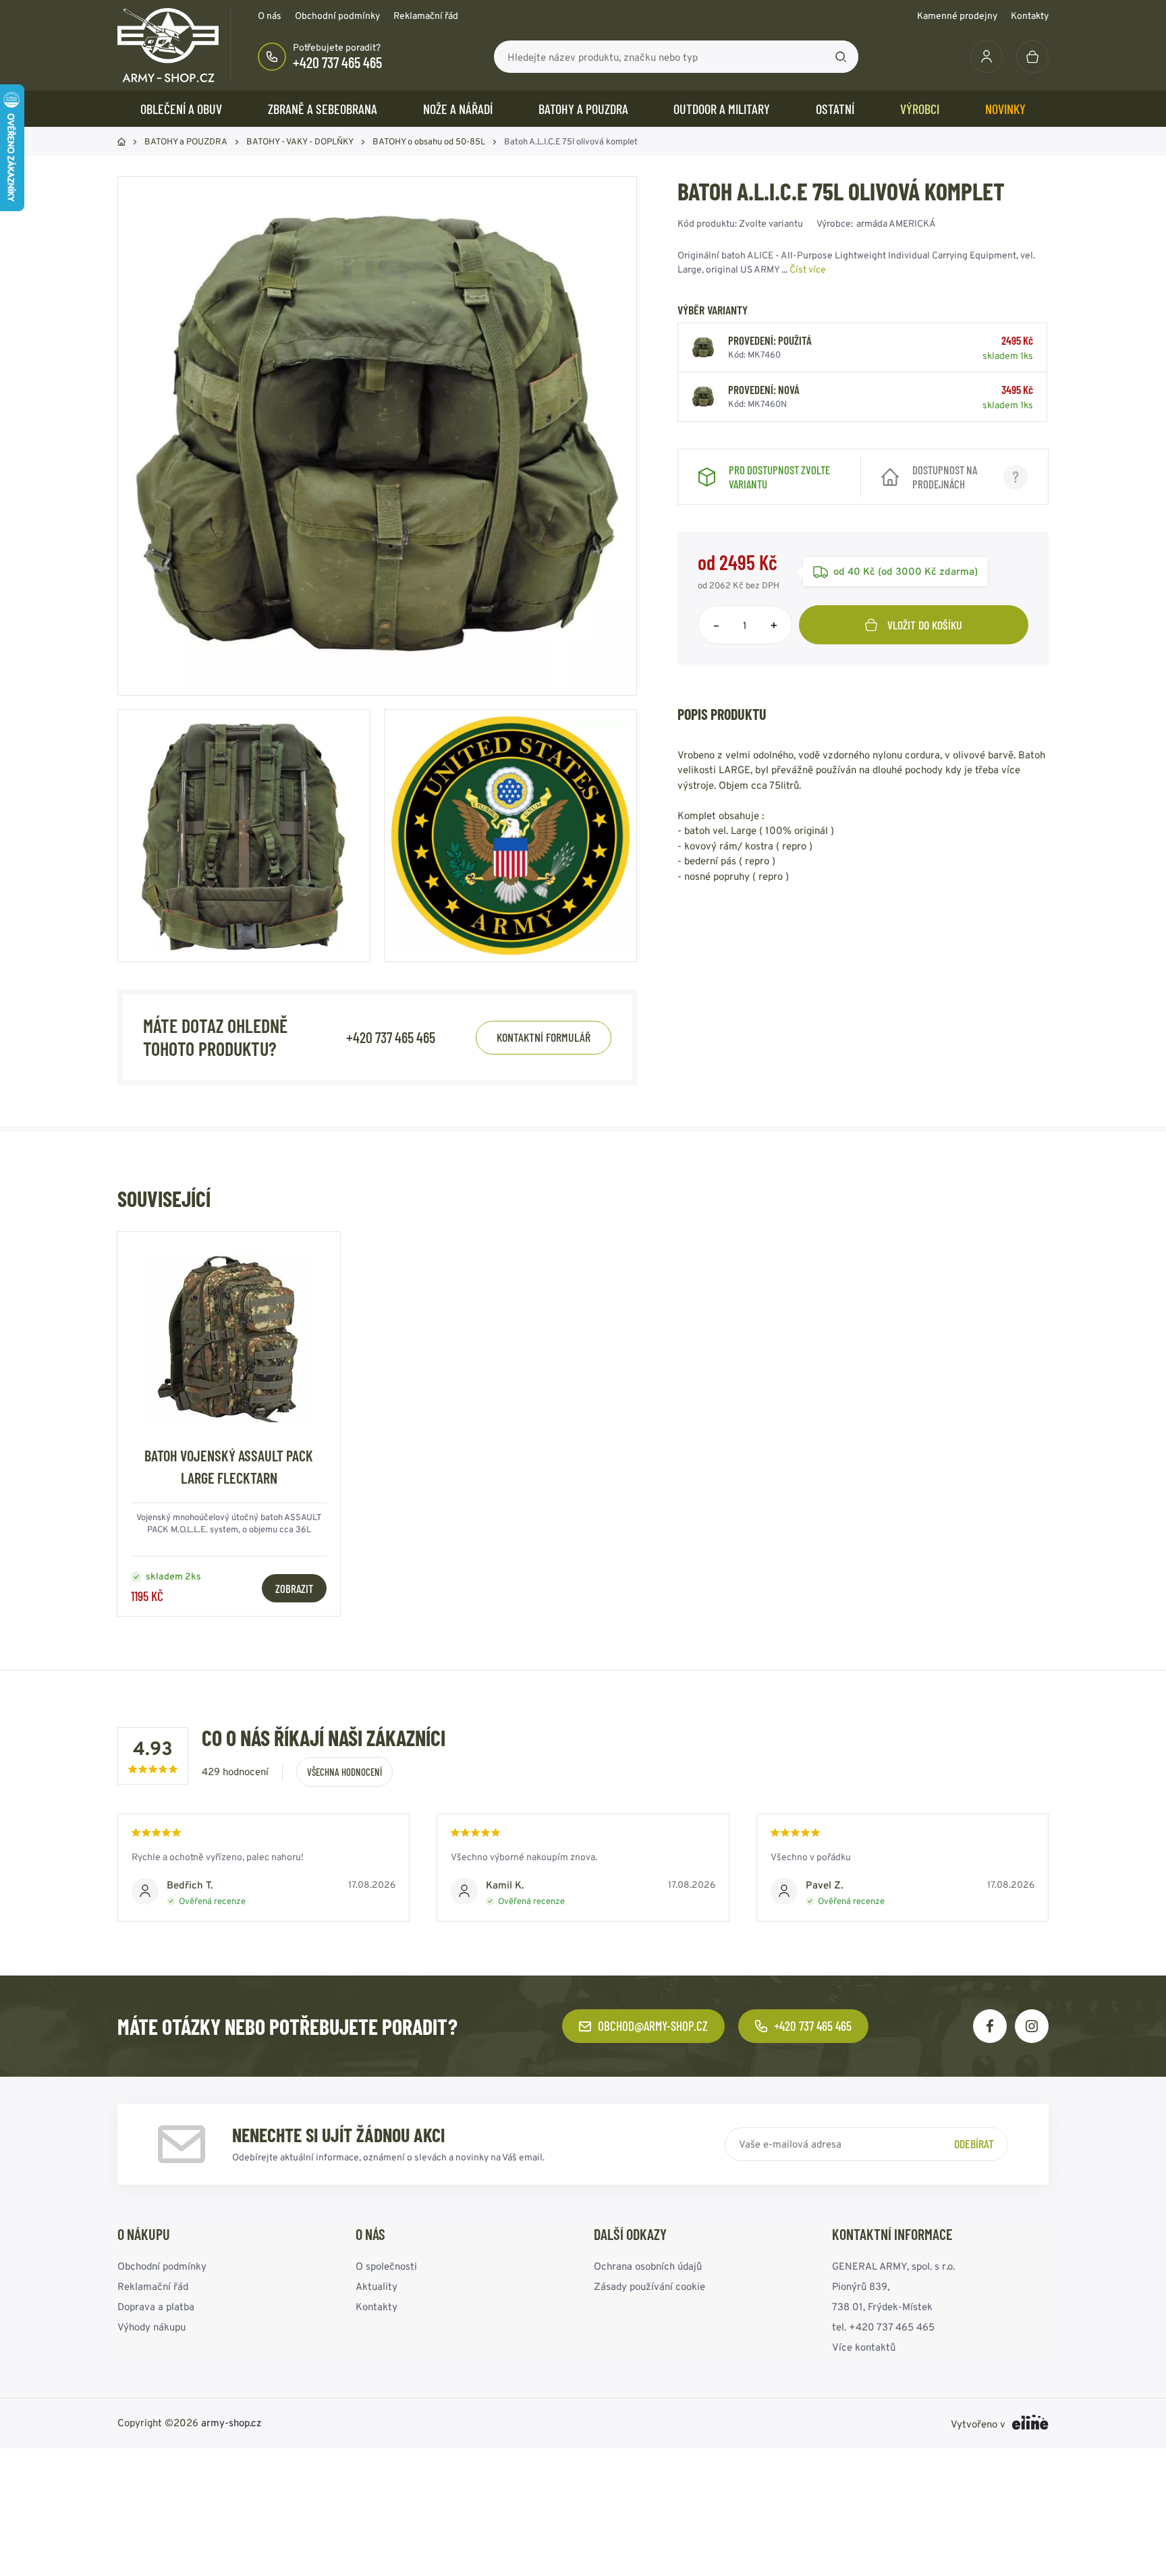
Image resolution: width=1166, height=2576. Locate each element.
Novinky (1005, 109)
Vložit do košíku (925, 625)
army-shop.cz (231, 2423)
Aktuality (377, 2286)
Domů (121, 142)
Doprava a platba (156, 2306)
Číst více (808, 269)
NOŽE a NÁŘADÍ (458, 109)
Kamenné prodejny (957, 16)
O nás (270, 16)
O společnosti (386, 2266)
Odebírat (974, 2144)
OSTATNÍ (835, 109)
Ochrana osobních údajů (648, 2266)
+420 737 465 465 (337, 62)
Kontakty (1030, 16)
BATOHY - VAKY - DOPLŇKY (300, 141)
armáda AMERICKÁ (896, 223)
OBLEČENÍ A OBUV (181, 109)
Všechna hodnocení (344, 1772)
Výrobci (920, 109)
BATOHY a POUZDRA (583, 109)
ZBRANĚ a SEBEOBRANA (323, 109)
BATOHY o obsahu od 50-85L (429, 141)
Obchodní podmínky (337, 16)
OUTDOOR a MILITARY (722, 109)
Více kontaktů (864, 2347)
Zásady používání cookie (649, 2286)
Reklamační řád (426, 16)
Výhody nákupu (151, 2327)
